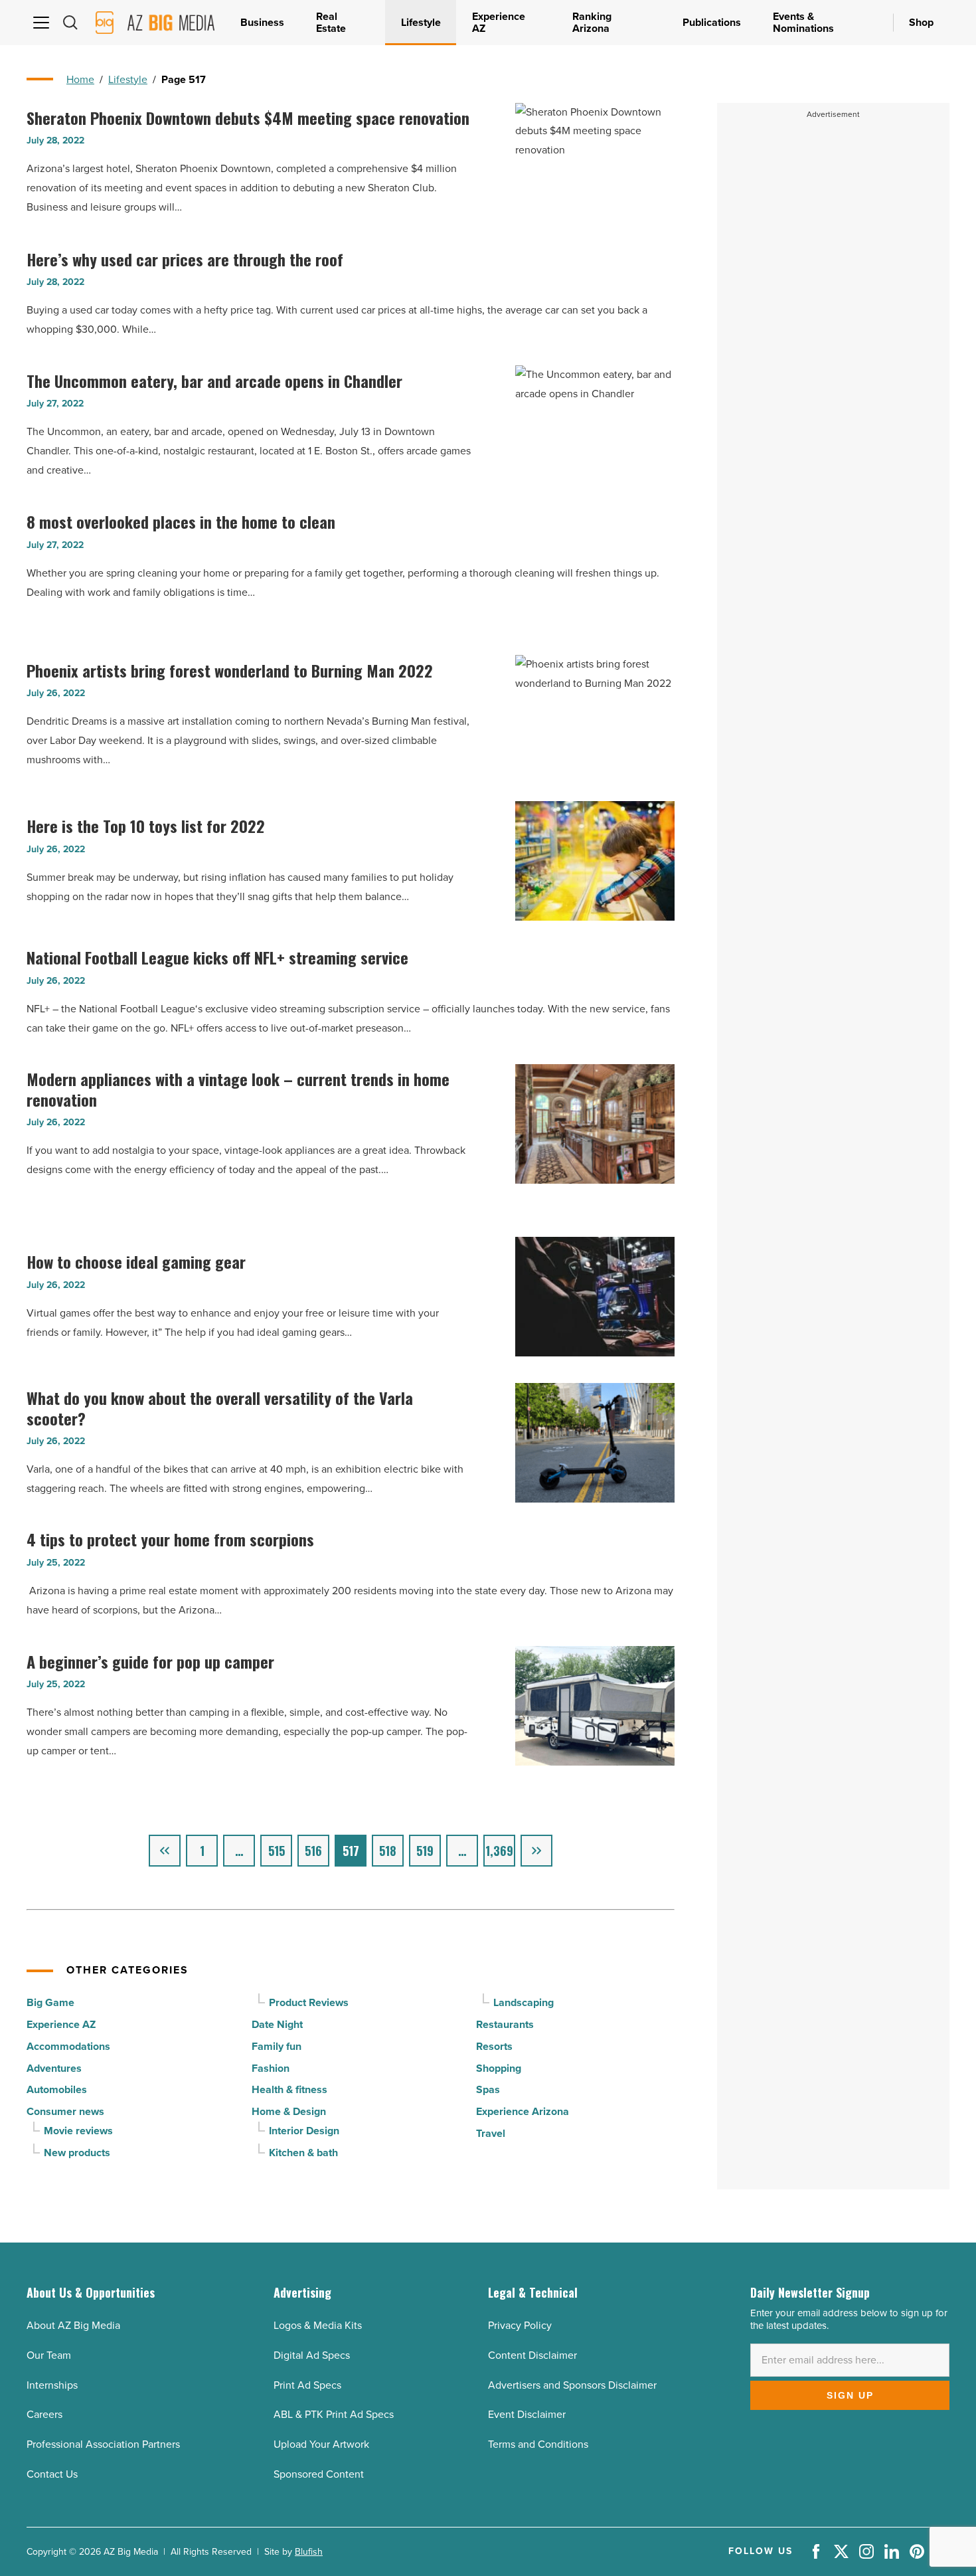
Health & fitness (289, 2089)
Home (80, 79)
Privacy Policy (520, 2325)
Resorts (494, 2046)
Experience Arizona (523, 2111)
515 (277, 1851)
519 (425, 1851)
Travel (491, 2133)
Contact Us (52, 2474)
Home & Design (289, 2111)
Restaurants (505, 2024)
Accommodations (68, 2046)
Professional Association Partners (103, 2444)
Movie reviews (78, 2131)
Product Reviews (309, 2002)
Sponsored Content (319, 2474)
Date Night (277, 2024)
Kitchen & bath (303, 2153)
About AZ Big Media (73, 2325)
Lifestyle (128, 79)
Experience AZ (61, 2024)
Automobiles (57, 2089)
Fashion (271, 2068)
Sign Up (850, 2395)
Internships (52, 2385)
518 (388, 1851)
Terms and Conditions (538, 2444)
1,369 (499, 1851)
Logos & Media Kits (318, 2325)
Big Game (50, 2002)
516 (313, 1851)
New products (77, 2153)
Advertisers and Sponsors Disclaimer (572, 2385)
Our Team (49, 2355)
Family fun (277, 2046)
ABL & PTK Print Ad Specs (334, 2414)
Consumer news (65, 2111)
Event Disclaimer (527, 2414)
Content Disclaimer (532, 2355)
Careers (44, 2414)
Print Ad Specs (307, 2385)
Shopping (499, 2068)
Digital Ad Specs (312, 2355)
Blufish (309, 2552)
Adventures (54, 2068)
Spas (488, 2089)
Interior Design (304, 2131)
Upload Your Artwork (321, 2444)
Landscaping (524, 2002)
